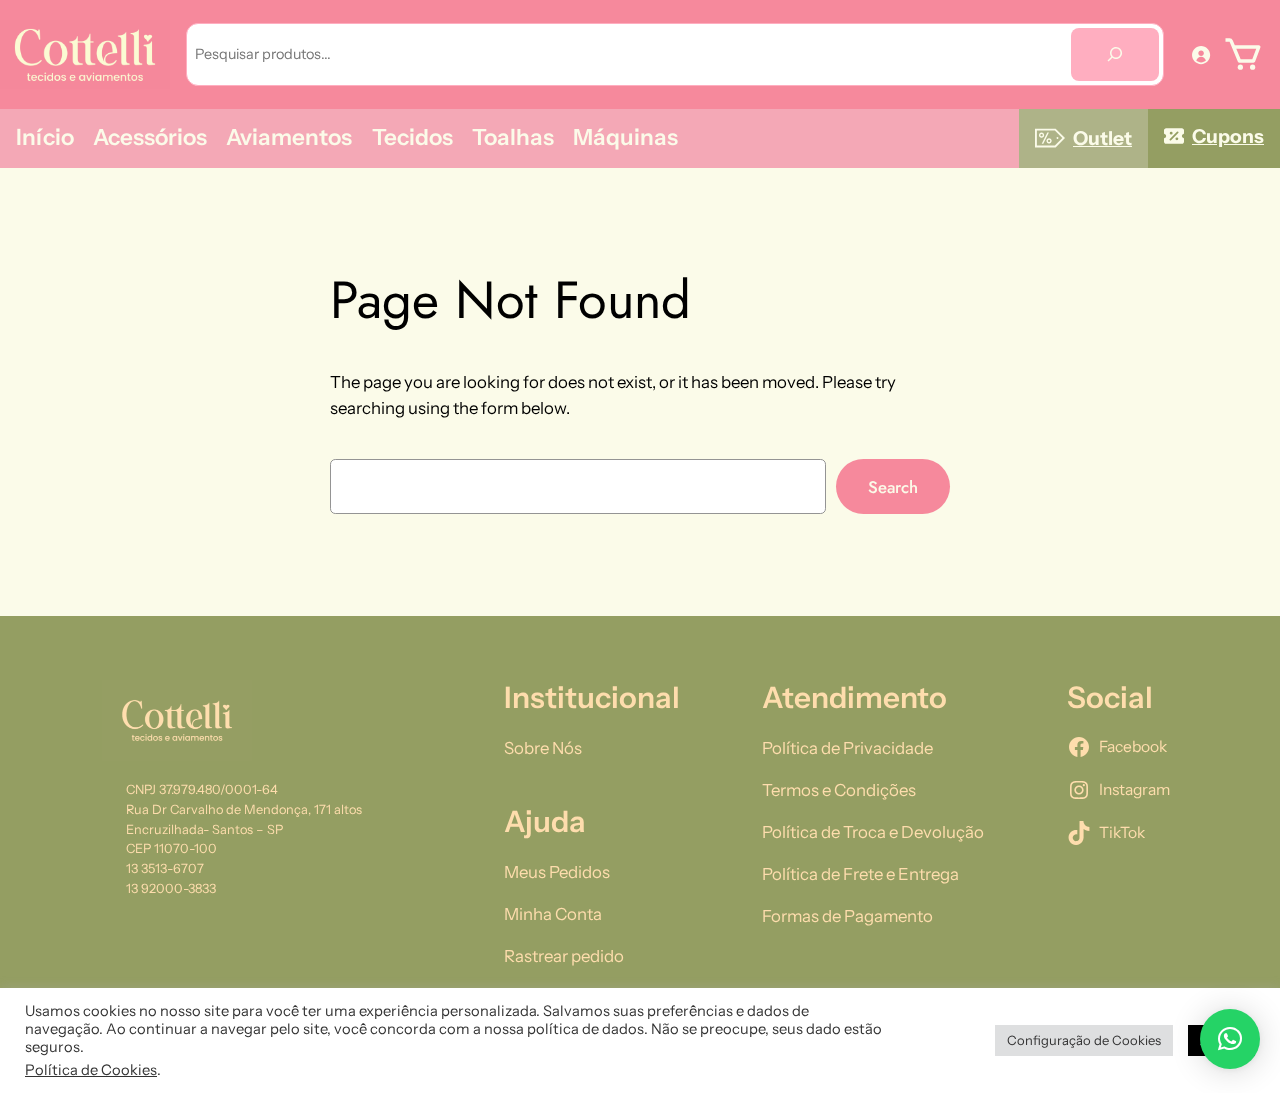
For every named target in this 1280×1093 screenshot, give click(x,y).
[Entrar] (1201, 54)
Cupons (1228, 136)
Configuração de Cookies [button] (1084, 1040)
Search (893, 487)
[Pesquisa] (1115, 54)
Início (45, 137)
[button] (1230, 1039)
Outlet (1102, 138)
